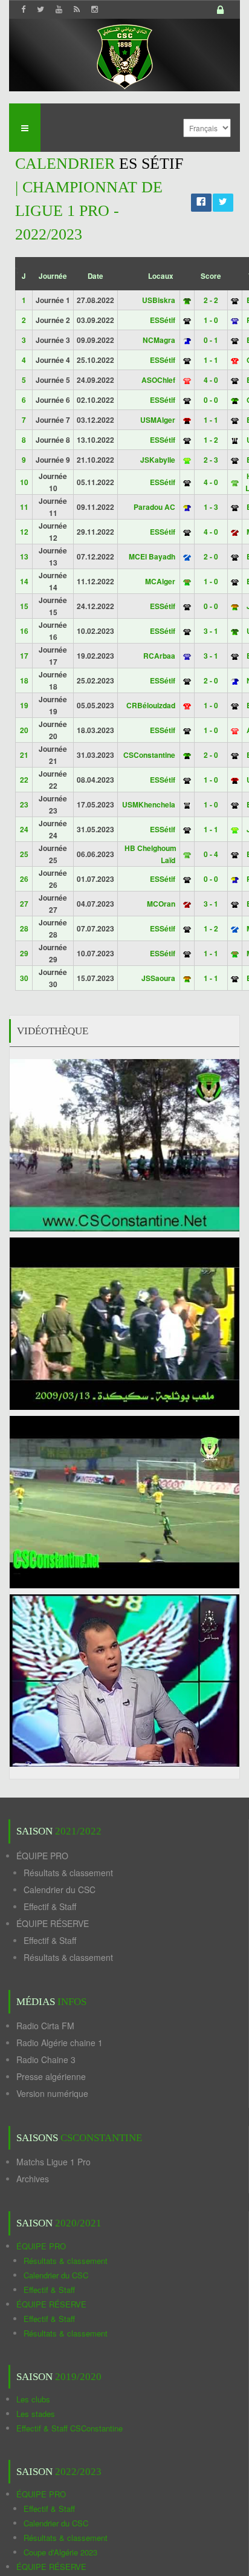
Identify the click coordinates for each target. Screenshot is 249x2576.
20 (24, 730)
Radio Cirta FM (45, 2026)
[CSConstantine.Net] (124, 55)
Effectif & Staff (50, 1906)
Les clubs (33, 2399)
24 (24, 829)
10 (24, 482)
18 (24, 680)
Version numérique (52, 2093)
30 (24, 978)
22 (24, 780)
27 (24, 904)
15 (24, 606)
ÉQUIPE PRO (42, 1856)
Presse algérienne (51, 2076)
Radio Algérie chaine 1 (60, 2043)
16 (24, 631)
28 (24, 928)
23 (24, 804)
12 (24, 532)
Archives (33, 2179)
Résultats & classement (68, 1873)
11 (24, 507)
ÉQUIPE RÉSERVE (53, 1923)
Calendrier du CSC (60, 1890)
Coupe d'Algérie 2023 (60, 2552)
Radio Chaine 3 (46, 2059)
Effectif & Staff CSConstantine (70, 2428)
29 (24, 953)
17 (24, 656)
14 (24, 581)
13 (24, 556)
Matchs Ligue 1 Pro (53, 2162)
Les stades (36, 2414)
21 (24, 755)
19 (24, 705)
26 (24, 879)
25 (24, 854)
